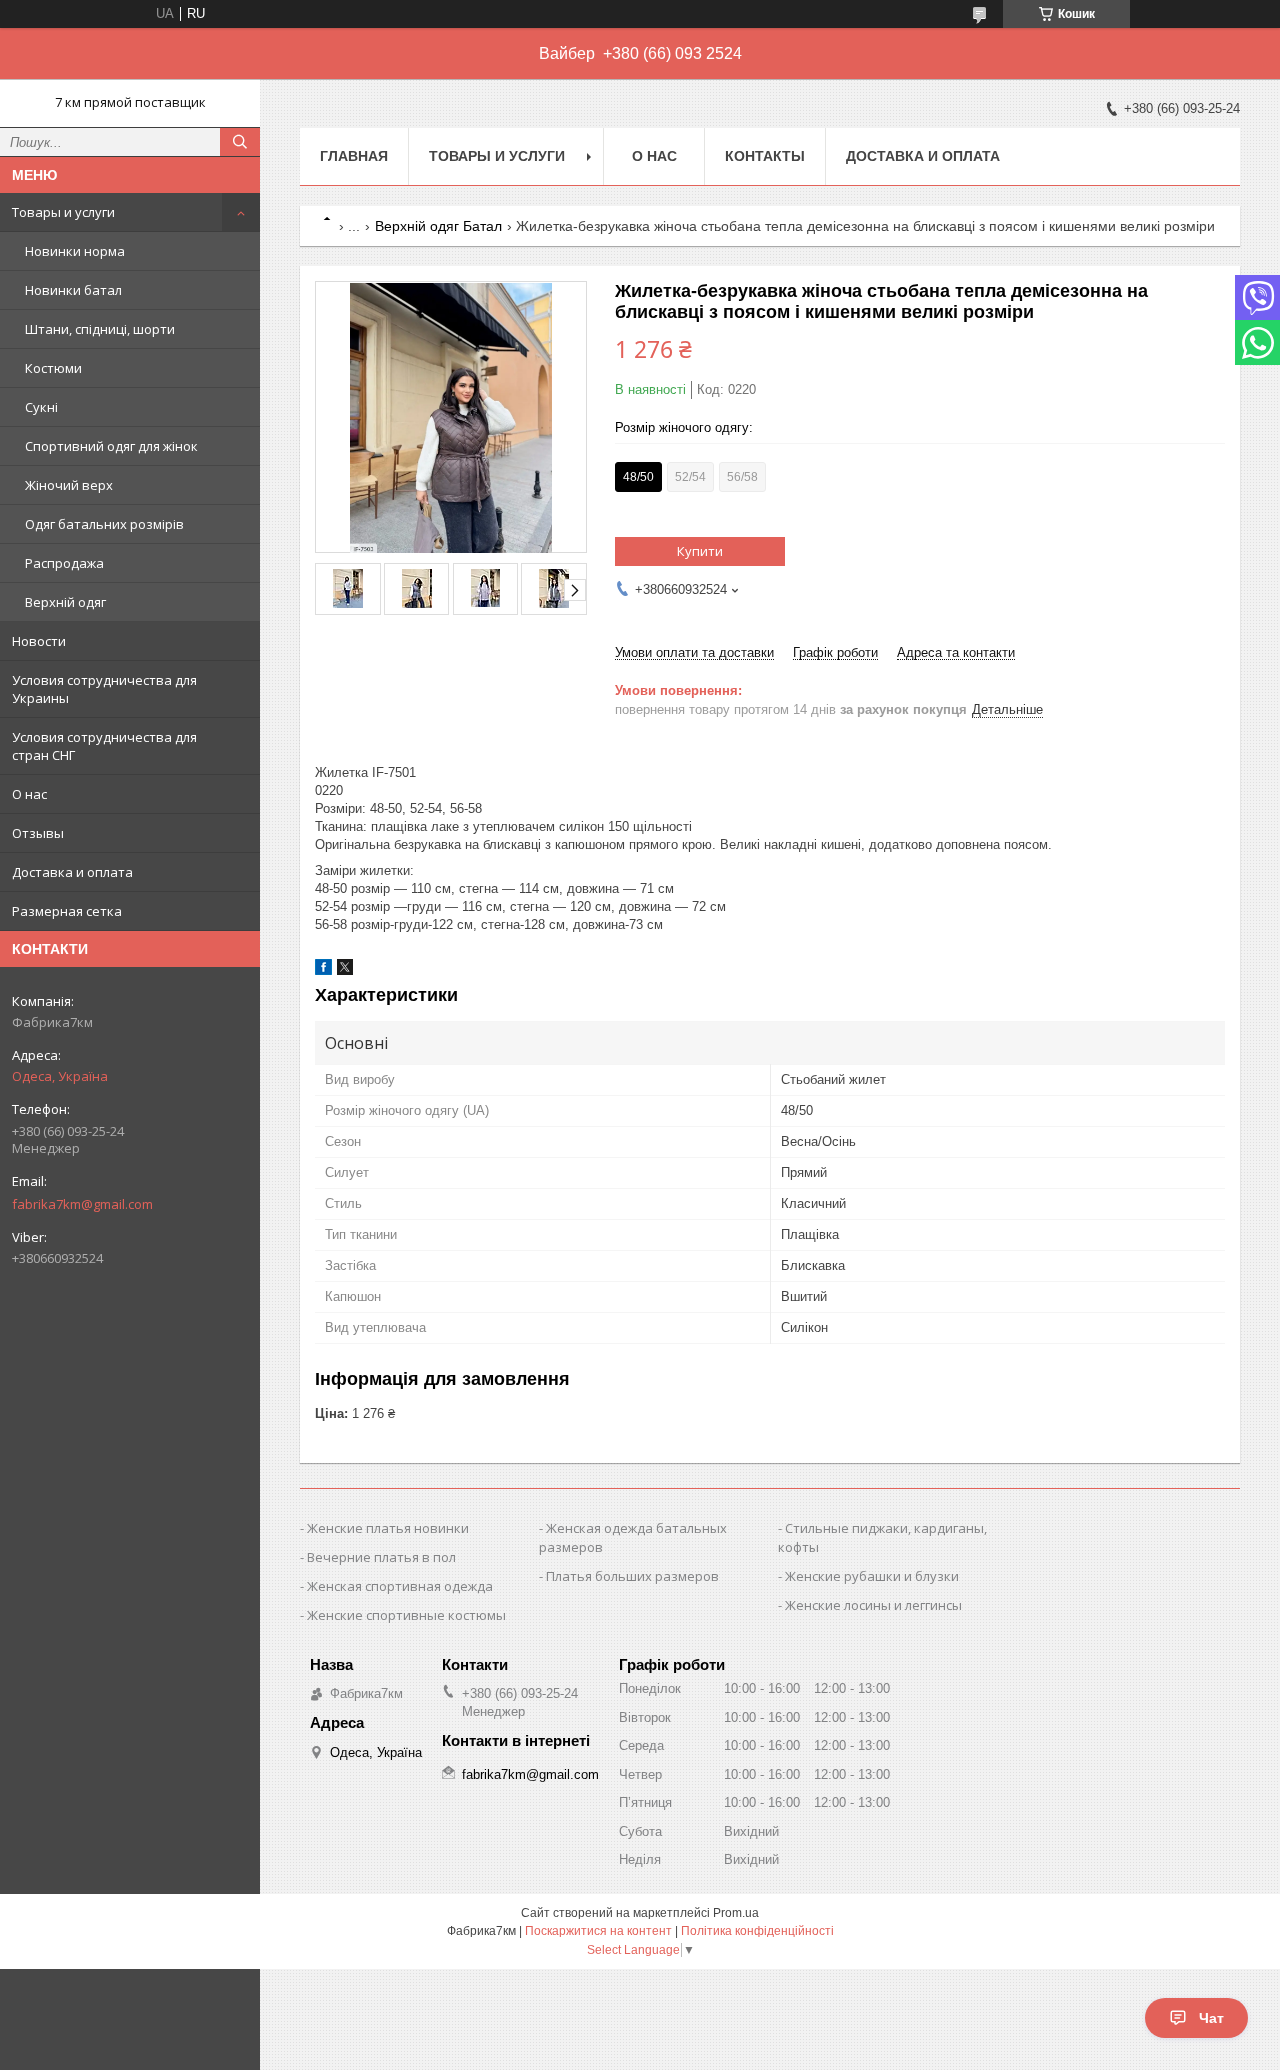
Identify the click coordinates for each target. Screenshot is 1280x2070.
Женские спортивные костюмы (406, 1615)
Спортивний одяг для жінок (111, 446)
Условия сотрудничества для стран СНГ (104, 746)
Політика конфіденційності (757, 1931)
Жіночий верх (69, 485)
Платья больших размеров (632, 1576)
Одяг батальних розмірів (104, 524)
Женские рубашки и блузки (872, 1576)
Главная (354, 156)
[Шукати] (240, 142)
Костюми (53, 368)
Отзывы (38, 833)
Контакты (765, 156)
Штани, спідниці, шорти (100, 329)
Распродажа (64, 563)
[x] (345, 970)
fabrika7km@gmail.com (82, 1204)
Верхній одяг (65, 602)
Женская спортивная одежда (400, 1586)
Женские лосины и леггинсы (873, 1605)
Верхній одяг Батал (438, 226)
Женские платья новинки (388, 1528)
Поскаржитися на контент (598, 1931)
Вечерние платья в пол (381, 1557)
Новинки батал (73, 290)
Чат (1211, 2018)
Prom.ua (736, 1913)
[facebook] (323, 970)
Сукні (41, 407)
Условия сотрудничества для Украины (104, 689)
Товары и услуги (63, 212)
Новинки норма (75, 251)
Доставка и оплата (72, 872)
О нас (29, 794)
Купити (700, 551)
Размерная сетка (67, 911)
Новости (39, 641)
